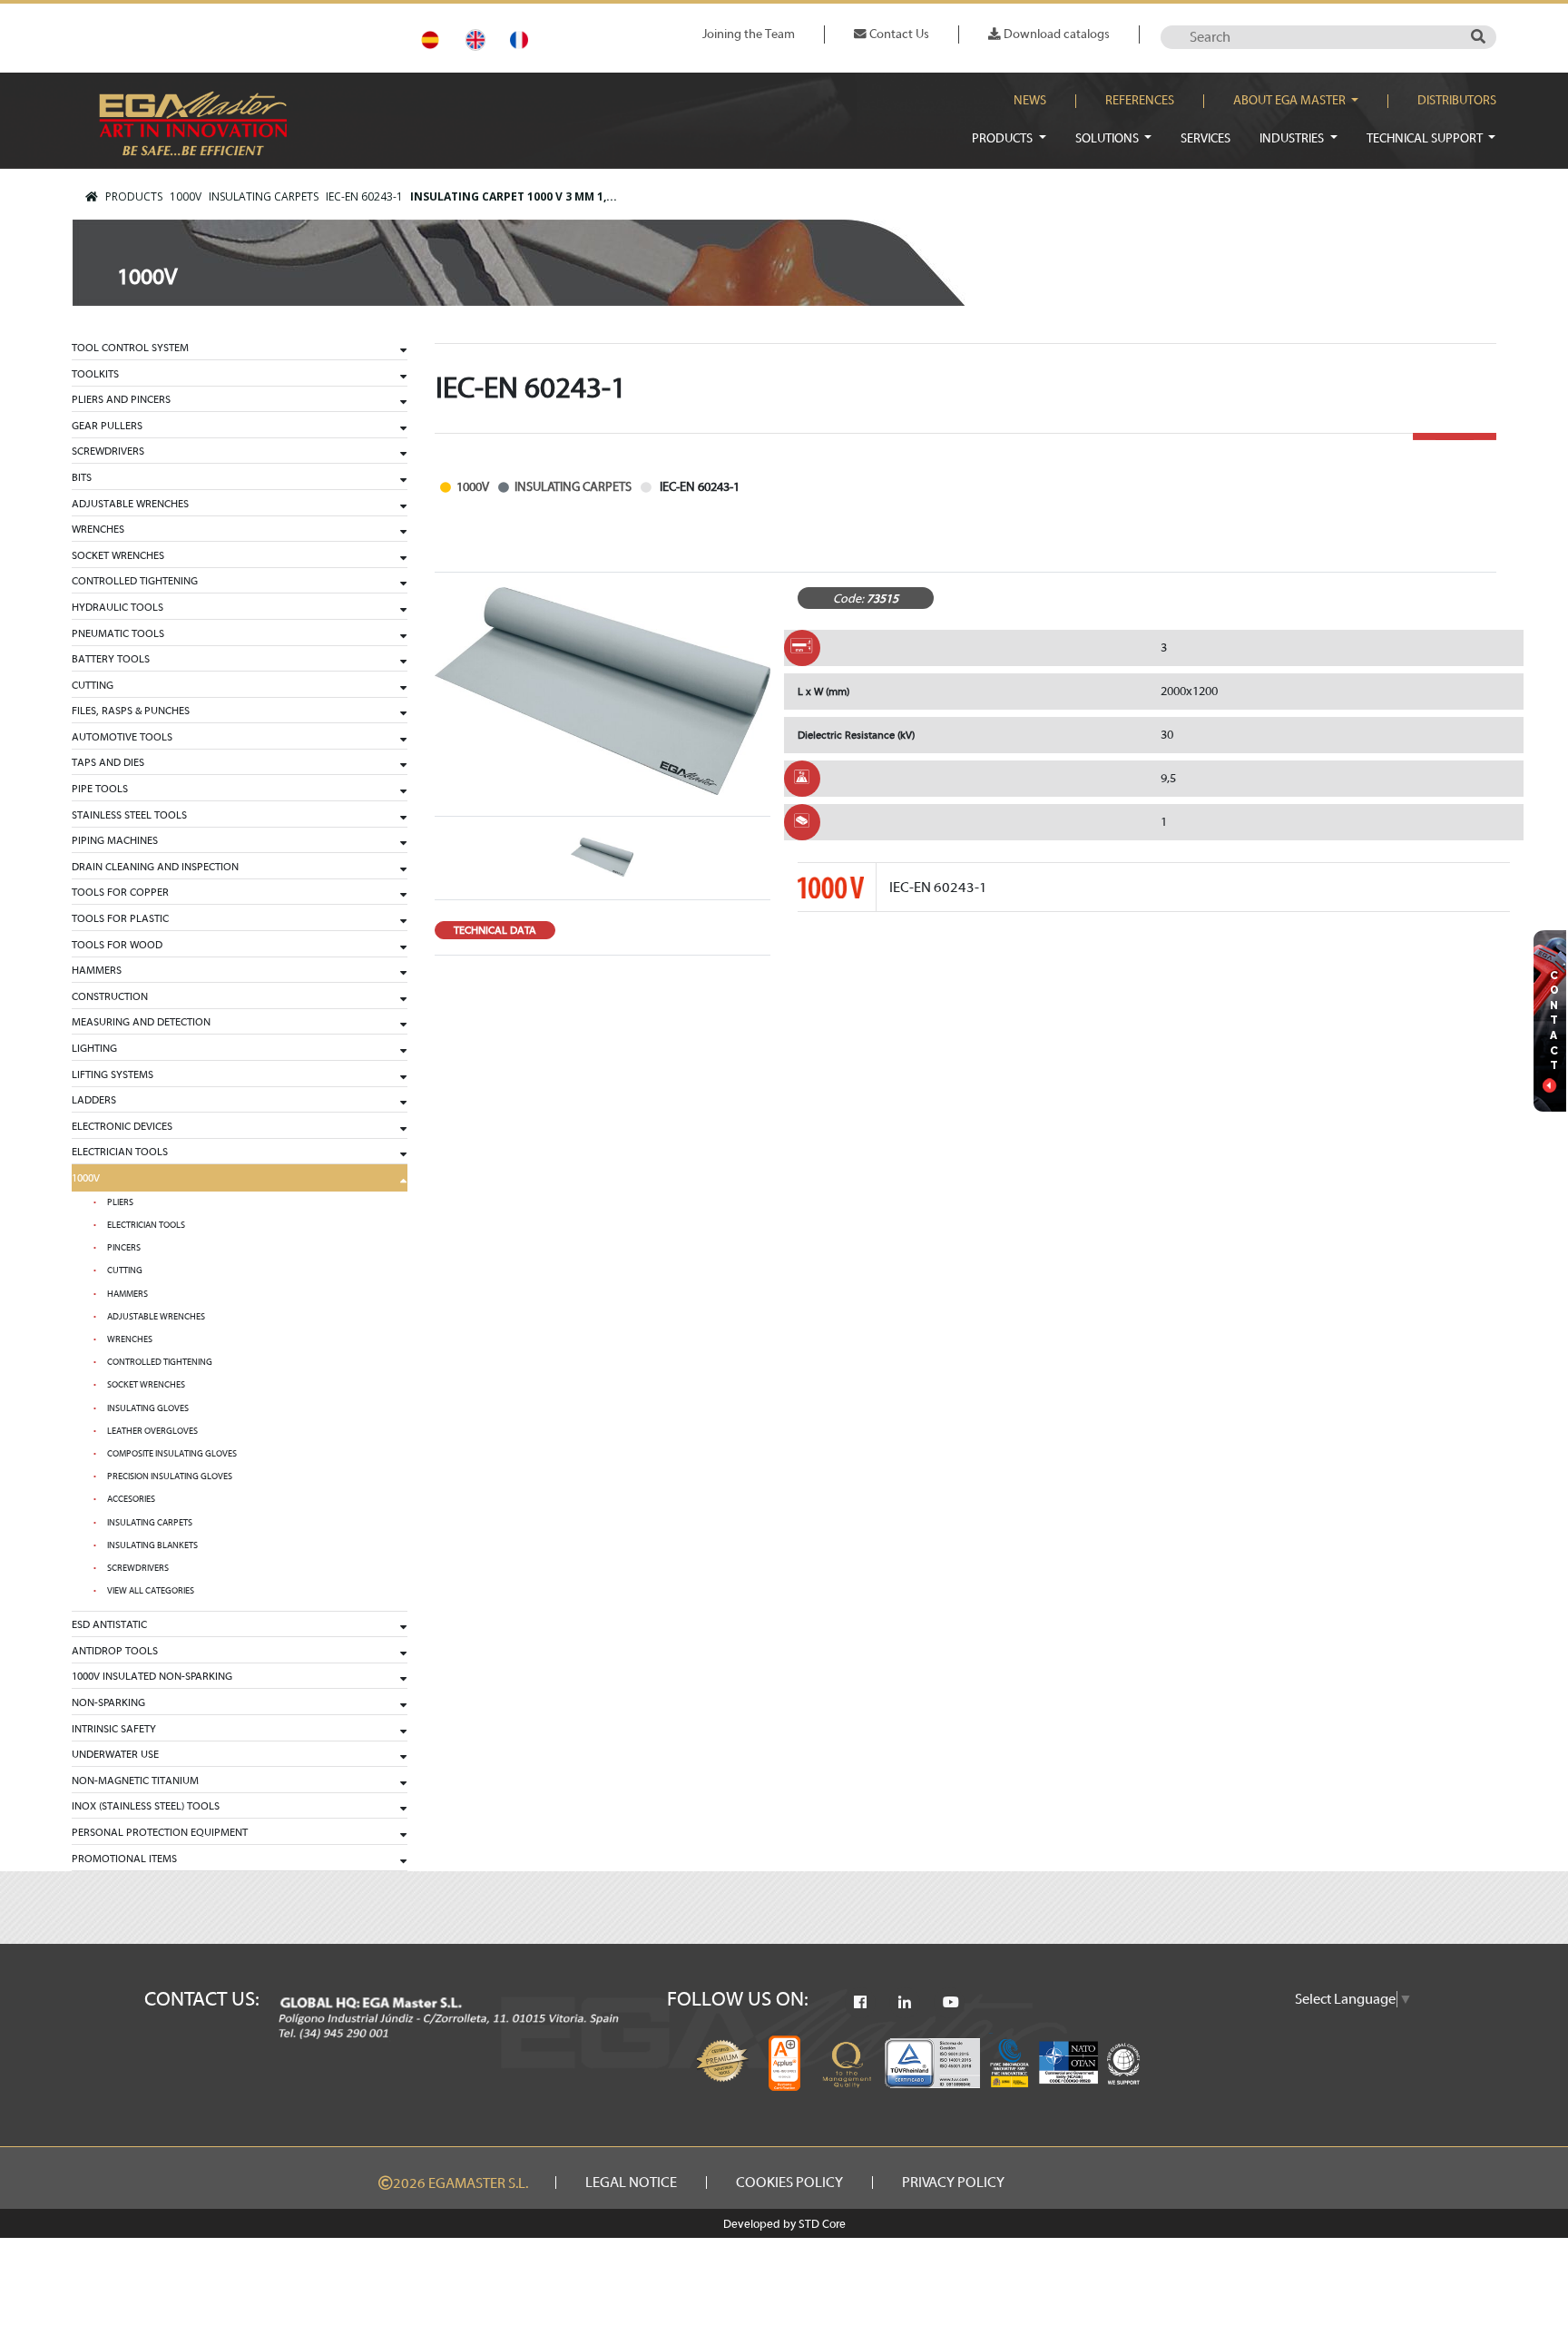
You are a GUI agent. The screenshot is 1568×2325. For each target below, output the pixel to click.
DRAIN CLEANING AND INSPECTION (155, 867)
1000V (186, 196)
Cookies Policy (789, 2183)
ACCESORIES (131, 1499)
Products (1004, 138)
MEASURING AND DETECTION (141, 1022)
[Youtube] (951, 2003)
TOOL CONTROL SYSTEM (130, 348)
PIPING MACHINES (115, 840)
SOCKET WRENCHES (118, 555)
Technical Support (1426, 138)
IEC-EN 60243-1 (364, 196)
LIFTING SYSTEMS (113, 1074)
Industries (1293, 138)
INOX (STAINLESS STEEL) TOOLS (146, 1806)
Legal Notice (631, 2183)
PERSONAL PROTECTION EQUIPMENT (160, 1832)
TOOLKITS (95, 374)
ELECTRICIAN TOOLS (120, 1152)
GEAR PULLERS (107, 426)
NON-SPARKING (108, 1702)
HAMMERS (97, 970)
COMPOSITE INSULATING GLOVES (172, 1454)
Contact (1554, 1021)
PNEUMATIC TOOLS (118, 633)
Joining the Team (749, 34)
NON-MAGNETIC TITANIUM (135, 1781)
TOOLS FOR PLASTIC (120, 918)
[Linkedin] (905, 2003)
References (1140, 101)
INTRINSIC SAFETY (114, 1729)
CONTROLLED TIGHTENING (135, 581)
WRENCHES (98, 529)
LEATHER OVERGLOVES (152, 1431)
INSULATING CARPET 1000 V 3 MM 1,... (514, 196)
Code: (848, 598)
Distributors (1457, 101)
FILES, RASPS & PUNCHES (131, 711)
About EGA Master (1291, 101)
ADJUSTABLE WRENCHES (130, 504)
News (1030, 101)
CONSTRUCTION (110, 996)
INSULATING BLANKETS (152, 1545)
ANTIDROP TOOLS (115, 1651)
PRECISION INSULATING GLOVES (170, 1476)
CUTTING (93, 685)
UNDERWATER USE (115, 1754)
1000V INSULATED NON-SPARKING (152, 1676)
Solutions (1108, 138)
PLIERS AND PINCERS (121, 399)
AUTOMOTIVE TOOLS (122, 737)
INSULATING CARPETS (264, 196)
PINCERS (124, 1248)
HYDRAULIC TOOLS (118, 607)
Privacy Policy (953, 2183)
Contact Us (898, 34)
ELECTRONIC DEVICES (122, 1126)
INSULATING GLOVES (148, 1408)
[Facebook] (860, 2003)
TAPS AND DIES (108, 762)
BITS (82, 477)
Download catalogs (1055, 34)
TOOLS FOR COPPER (120, 892)
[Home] (92, 197)
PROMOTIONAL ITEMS (124, 1859)
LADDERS (94, 1100)
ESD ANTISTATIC (109, 1624)
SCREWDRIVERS (108, 451)
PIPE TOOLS (100, 789)
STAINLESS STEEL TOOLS (129, 815)
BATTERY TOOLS (111, 659)
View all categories (151, 1591)
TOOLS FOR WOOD (117, 945)
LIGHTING (94, 1048)
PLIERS (120, 1202)
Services (1205, 138)
